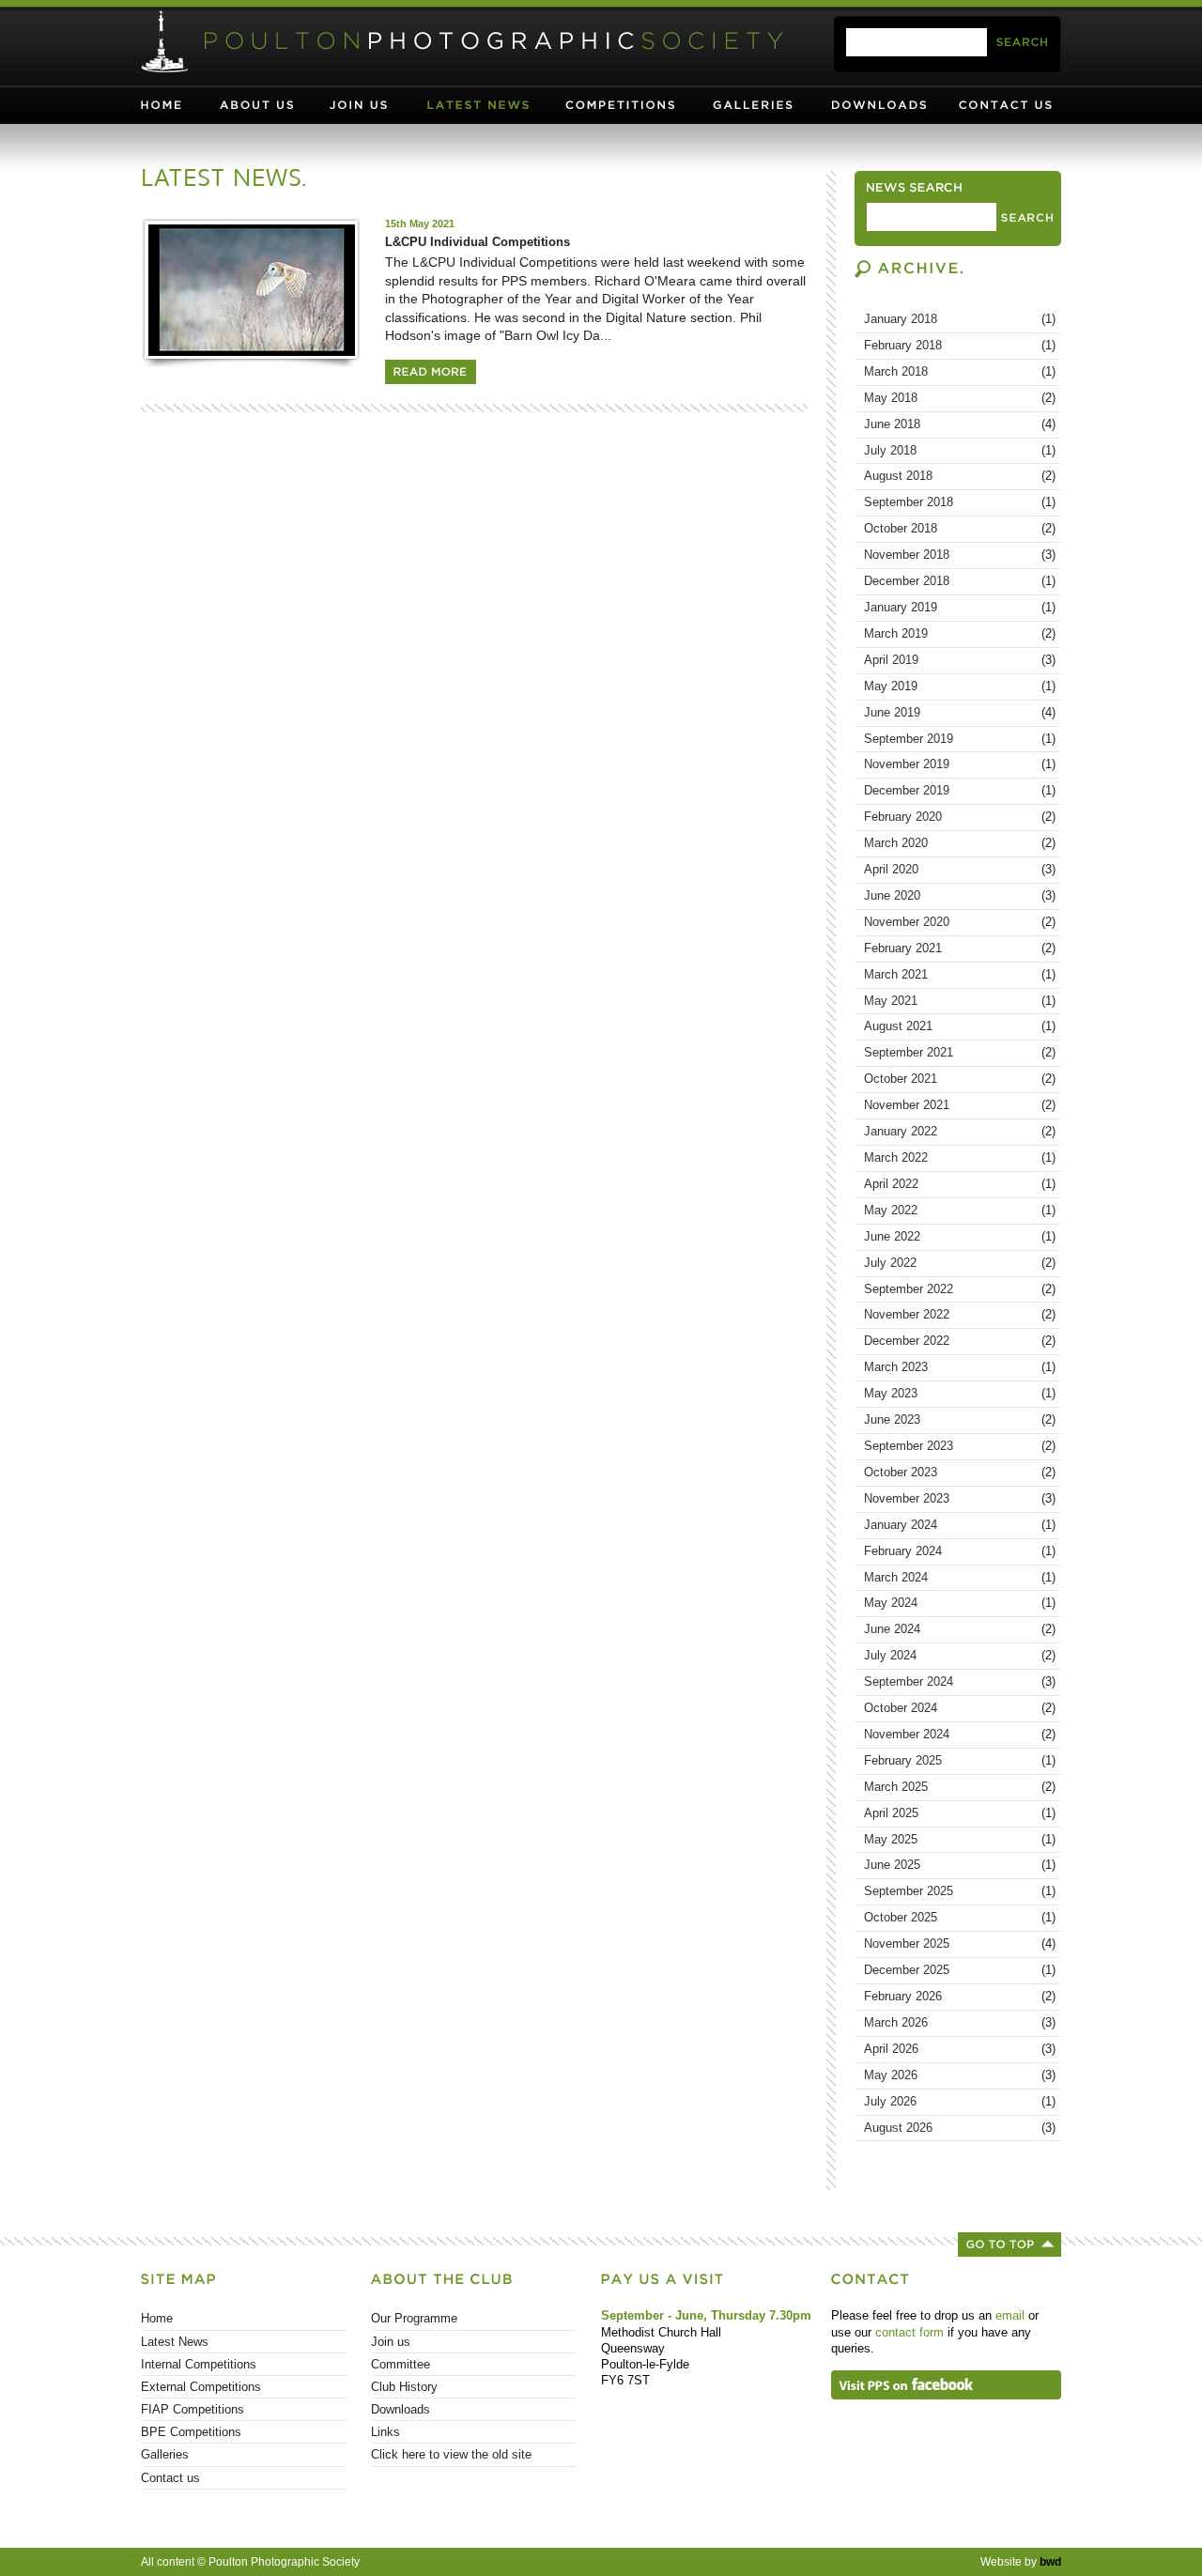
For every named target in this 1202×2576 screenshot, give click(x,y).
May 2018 (960, 398)
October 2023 (960, 1472)
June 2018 (960, 424)
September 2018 (960, 502)
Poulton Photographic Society (465, 42)
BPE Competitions (191, 2432)
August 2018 (960, 476)
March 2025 (960, 1787)
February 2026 (960, 1996)
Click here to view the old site (451, 2454)
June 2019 (960, 712)
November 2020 (960, 922)
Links (385, 2432)
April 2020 (960, 869)
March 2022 (960, 1157)
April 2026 (960, 2049)
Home (178, 105)
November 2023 (960, 1498)
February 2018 (960, 345)
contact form (909, 2332)
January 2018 (960, 319)
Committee (401, 2364)
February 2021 (960, 948)
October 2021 (960, 1079)
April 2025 (960, 1813)
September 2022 (960, 1289)
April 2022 (960, 1184)
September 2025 (960, 1891)
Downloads (888, 105)
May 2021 (960, 1001)
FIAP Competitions (193, 2409)
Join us (372, 105)
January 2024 (960, 1525)
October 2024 (960, 1708)
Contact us (1008, 105)
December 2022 (960, 1341)
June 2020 (960, 895)
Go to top (1009, 2244)
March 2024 (960, 1577)
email (1010, 2315)
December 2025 (960, 1970)
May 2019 (960, 686)
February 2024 (960, 1551)
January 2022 (960, 1131)
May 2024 (960, 1603)
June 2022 (960, 1236)
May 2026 (960, 2075)
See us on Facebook (946, 2385)
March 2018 (960, 371)
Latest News (488, 105)
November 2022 (960, 1314)
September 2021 (960, 1052)
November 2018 (960, 555)
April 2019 (960, 660)
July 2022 (960, 1263)
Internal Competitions (199, 2364)
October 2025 (960, 1917)
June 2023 (960, 1419)
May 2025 (960, 1839)
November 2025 (960, 1944)
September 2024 (960, 1681)
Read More (431, 372)
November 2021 (960, 1105)
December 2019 (960, 790)
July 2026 (960, 2101)
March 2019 (960, 633)
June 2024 (960, 1629)
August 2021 (960, 1026)
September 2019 (960, 739)
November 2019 (960, 764)
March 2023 (960, 1367)
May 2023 (960, 1393)
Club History (404, 2387)
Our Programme (414, 2318)
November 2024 (960, 1734)
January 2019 (960, 607)
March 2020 (960, 843)
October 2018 (960, 528)
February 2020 (960, 817)
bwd (1050, 2562)
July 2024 (960, 1655)
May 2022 (960, 1210)
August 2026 (960, 2128)
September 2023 (960, 1446)
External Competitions (201, 2387)
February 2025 (960, 1760)
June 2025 (960, 1865)
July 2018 (960, 450)
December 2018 (960, 581)
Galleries (763, 105)
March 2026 (960, 2022)
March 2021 (960, 974)
